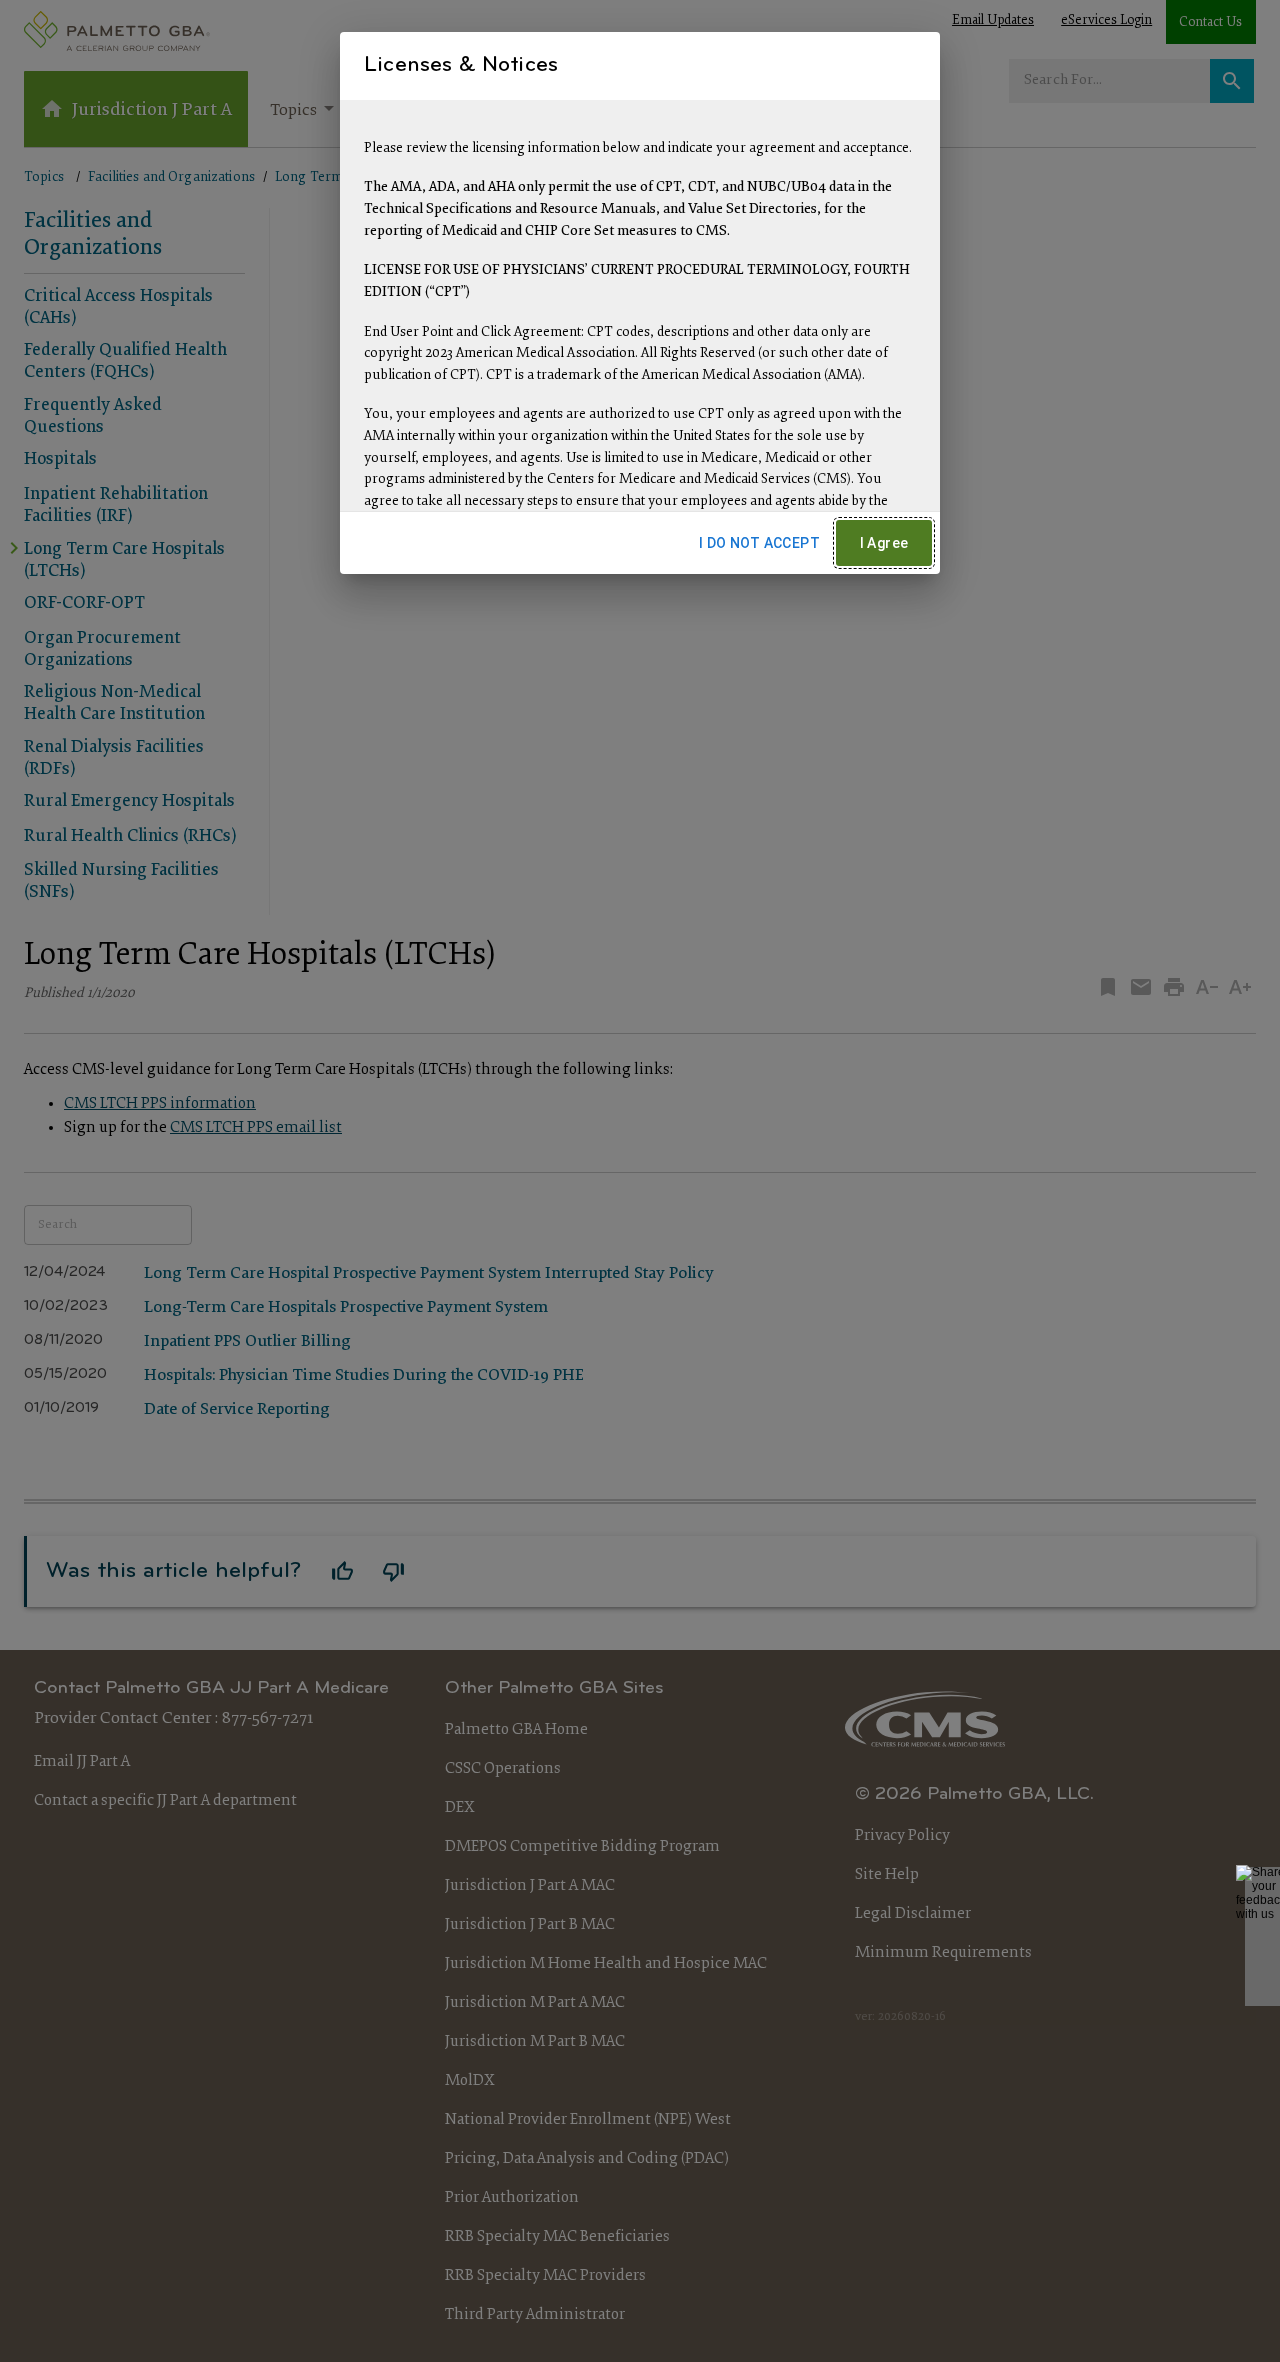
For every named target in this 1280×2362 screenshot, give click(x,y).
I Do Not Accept (759, 543)
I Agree (884, 543)
